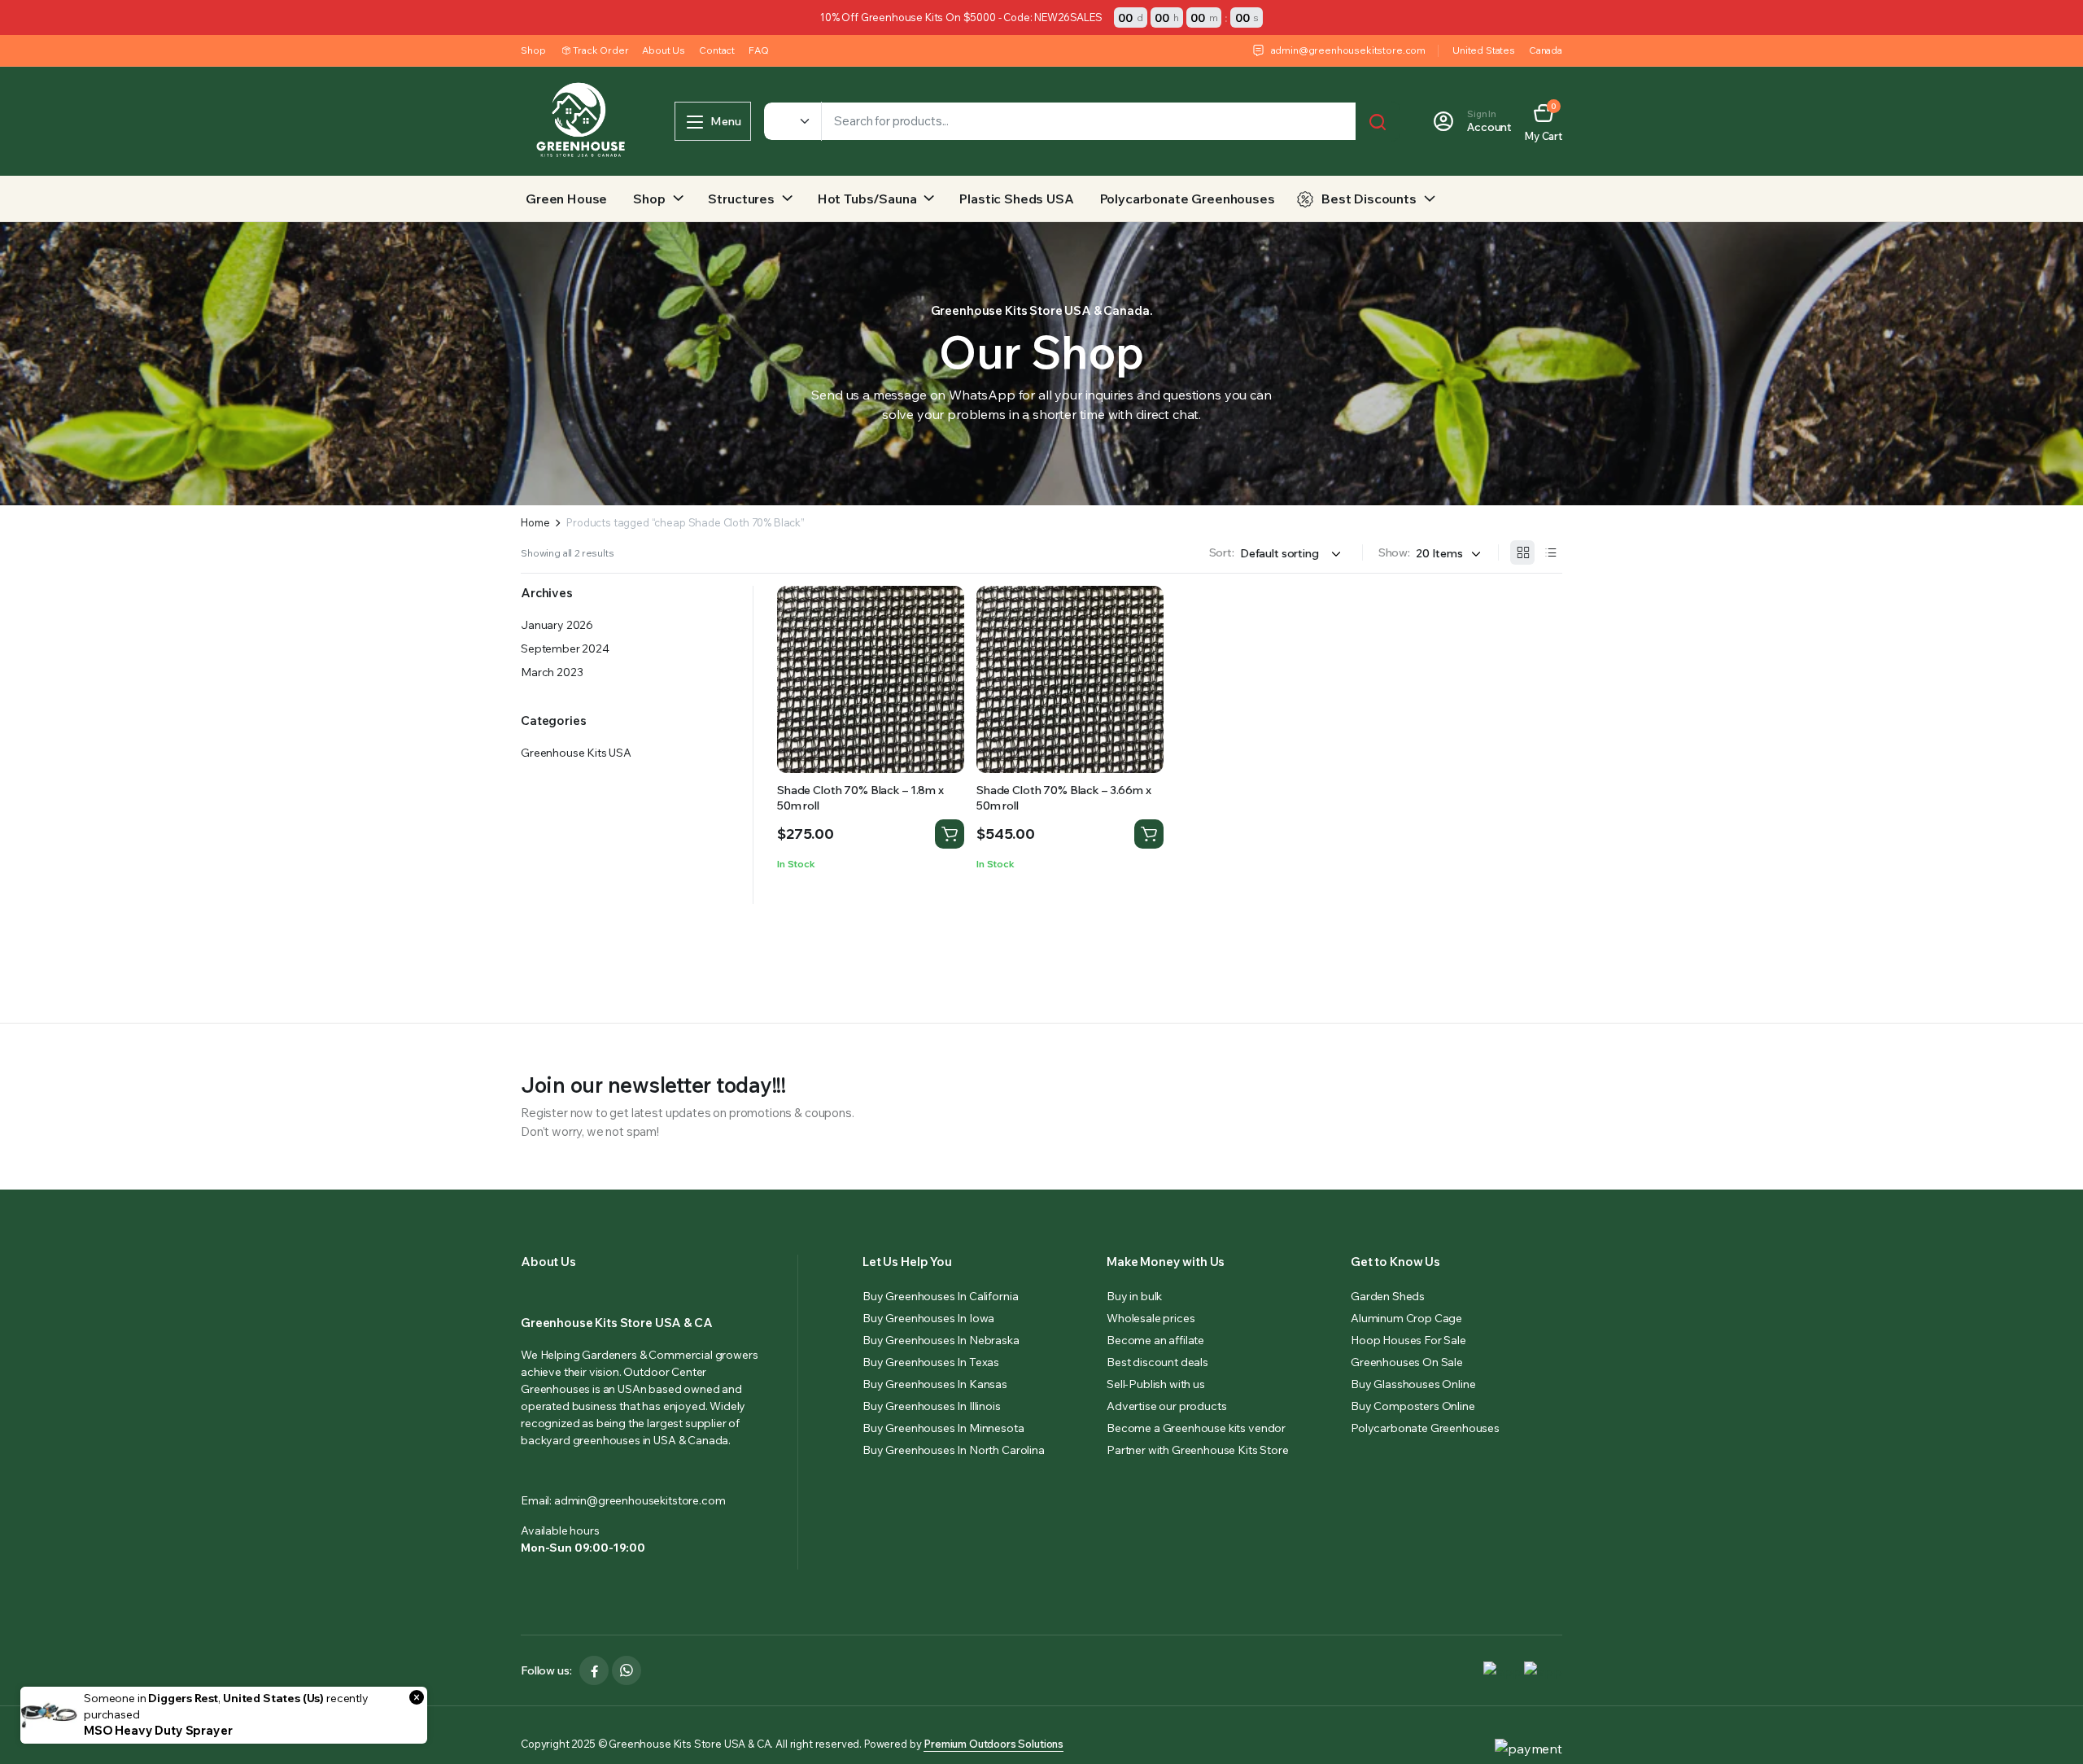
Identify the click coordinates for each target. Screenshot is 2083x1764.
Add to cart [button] (950, 834)
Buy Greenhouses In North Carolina (954, 1450)
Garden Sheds (1388, 1296)
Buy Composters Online (1413, 1406)
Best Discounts (1369, 199)
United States (1484, 50)
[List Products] (1550, 552)
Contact (717, 50)
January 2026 (557, 625)
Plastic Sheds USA (1016, 199)
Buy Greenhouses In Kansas (935, 1384)
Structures (741, 199)
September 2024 (565, 648)
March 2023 (552, 672)
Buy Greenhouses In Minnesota (943, 1428)
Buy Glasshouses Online (1413, 1384)
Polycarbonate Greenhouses (1188, 199)
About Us (664, 50)
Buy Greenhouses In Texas (931, 1362)
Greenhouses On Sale (1407, 1362)
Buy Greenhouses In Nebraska (941, 1340)
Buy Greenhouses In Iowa (928, 1318)
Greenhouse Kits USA (576, 753)
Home (535, 523)
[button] (1543, 122)
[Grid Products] (1522, 552)
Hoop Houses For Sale (1408, 1340)
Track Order (600, 50)
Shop (533, 50)
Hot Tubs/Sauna (867, 199)
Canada (1546, 50)
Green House (566, 199)
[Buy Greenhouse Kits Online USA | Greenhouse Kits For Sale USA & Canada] (581, 121)
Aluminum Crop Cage (1406, 1318)
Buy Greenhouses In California (940, 1296)
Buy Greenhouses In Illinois (932, 1406)
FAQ (759, 50)
